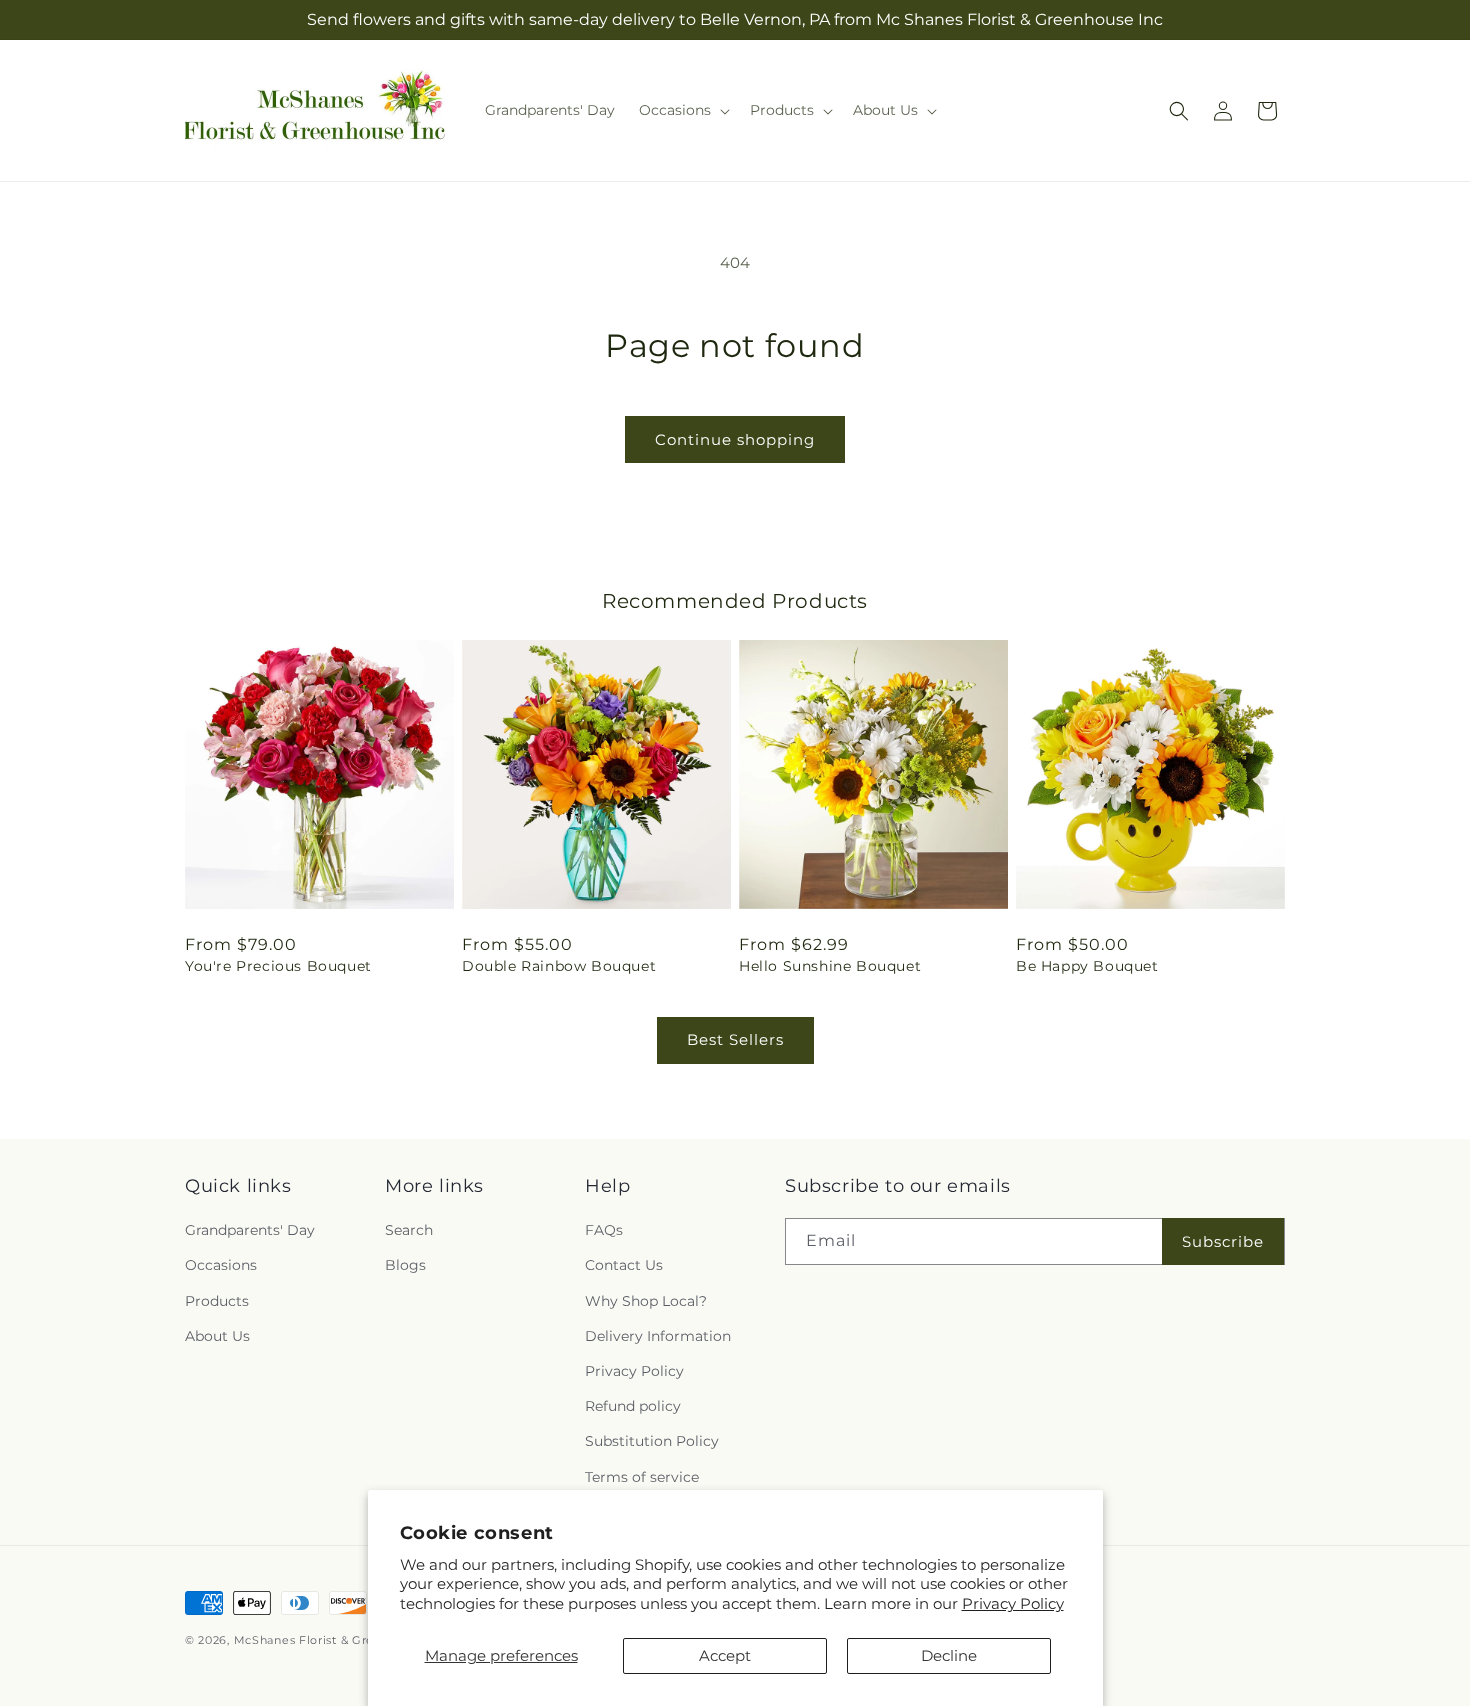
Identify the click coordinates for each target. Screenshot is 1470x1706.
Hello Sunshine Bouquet (830, 966)
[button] (682, 110)
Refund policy (633, 1406)
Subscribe (1223, 1241)
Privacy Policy (1013, 1603)
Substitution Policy (652, 1441)
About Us (217, 1336)
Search (409, 1230)
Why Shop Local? (646, 1301)
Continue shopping (735, 439)
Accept (725, 1655)
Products (217, 1301)
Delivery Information (658, 1336)
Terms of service (642, 1477)
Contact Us (624, 1265)
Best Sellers (735, 1039)
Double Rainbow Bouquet (559, 966)
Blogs (405, 1265)
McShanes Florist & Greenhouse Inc (341, 1640)
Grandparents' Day (250, 1230)
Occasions (221, 1265)
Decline (949, 1655)
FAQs (604, 1230)
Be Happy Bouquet (1087, 966)
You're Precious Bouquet (278, 966)
